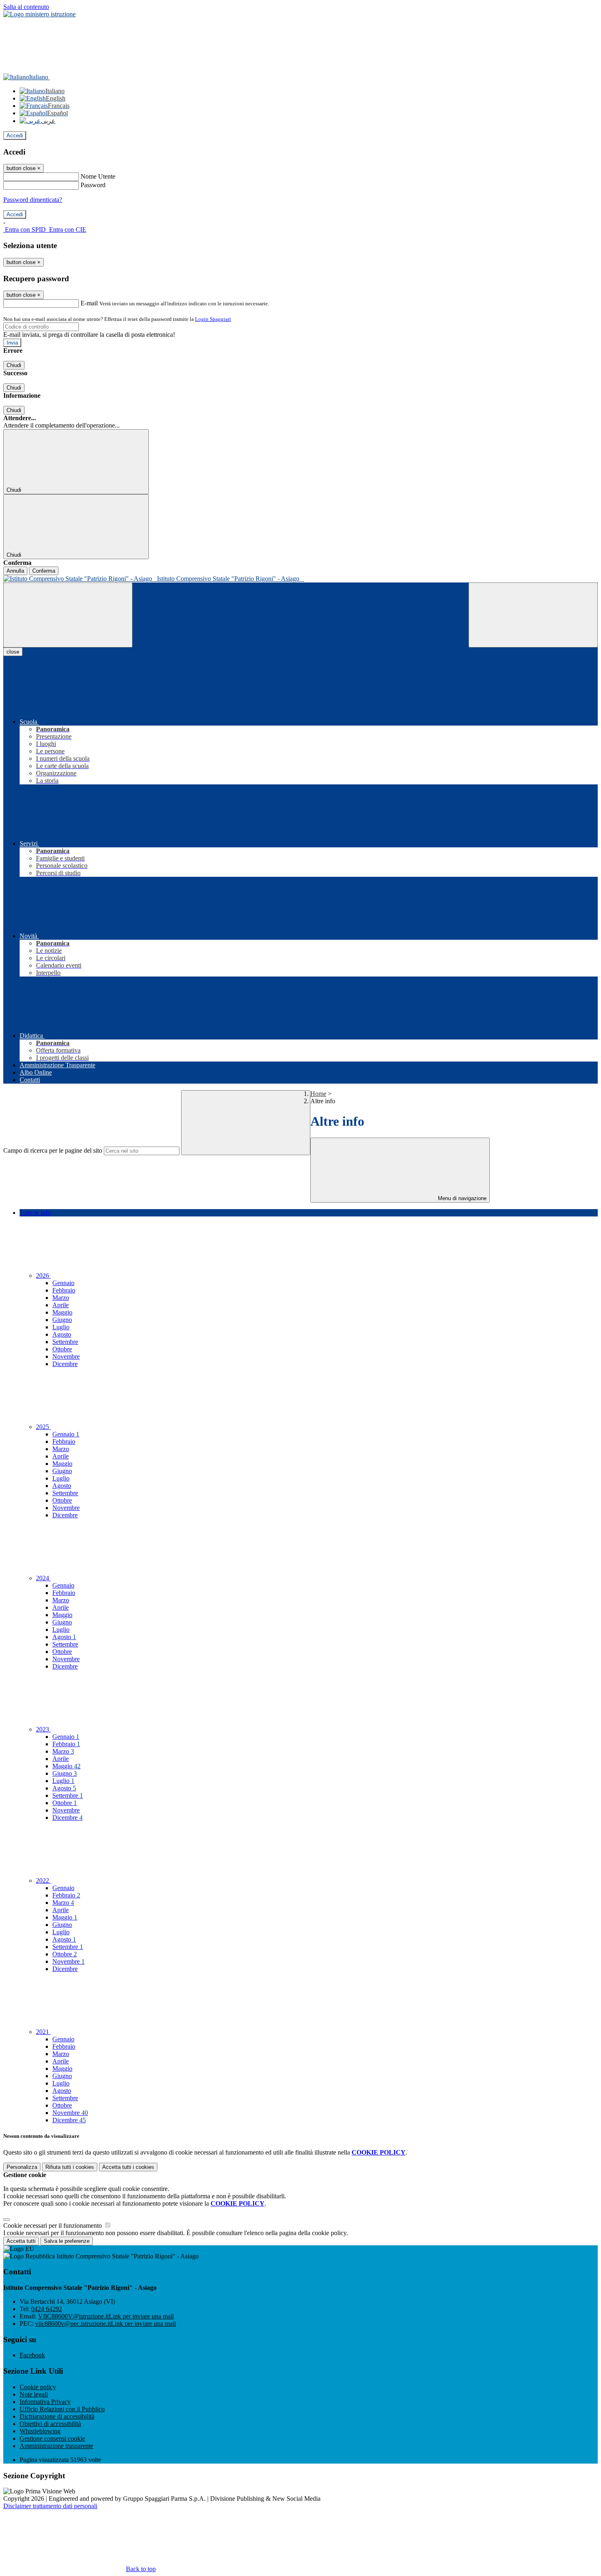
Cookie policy (38, 2387)
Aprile (61, 1305)
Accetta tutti (128, 2167)
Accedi (15, 136)
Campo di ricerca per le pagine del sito (53, 1150)
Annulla (15, 571)
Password (93, 185)
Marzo (61, 1298)
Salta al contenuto (26, 7)
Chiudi (14, 365)
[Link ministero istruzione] (39, 14)
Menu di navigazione (461, 1198)
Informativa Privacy (45, 2402)
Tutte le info (35, 1213)
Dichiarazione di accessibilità (57, 2416)
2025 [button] (43, 1427)
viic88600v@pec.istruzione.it (105, 2324)
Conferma (44, 571)
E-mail (89, 303)
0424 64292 (47, 2309)
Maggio (62, 1312)
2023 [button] (43, 1729)
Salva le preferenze (67, 2241)
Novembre (66, 1356)
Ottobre (62, 1349)
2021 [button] (43, 2032)
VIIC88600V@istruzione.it (106, 2316)
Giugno (62, 1320)
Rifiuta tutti (70, 2167)
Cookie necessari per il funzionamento (53, 2225)
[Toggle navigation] (68, 615)
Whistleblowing (40, 2431)
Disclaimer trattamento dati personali (50, 2506)
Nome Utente (98, 176)
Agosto (62, 1334)
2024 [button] (43, 1578)
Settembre (65, 1342)
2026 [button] (43, 1276)
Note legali (34, 2394)
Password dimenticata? (33, 200)
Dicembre (65, 1364)
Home (318, 1094)
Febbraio (64, 1290)
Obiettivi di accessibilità (50, 2424)
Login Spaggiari (213, 319)
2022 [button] (43, 1880)
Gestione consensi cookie (52, 2438)
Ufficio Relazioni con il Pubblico (62, 2409)
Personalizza (22, 2167)
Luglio (61, 1327)
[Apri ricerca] (533, 615)
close (13, 652)
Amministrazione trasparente (56, 2446)
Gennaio (63, 1283)
